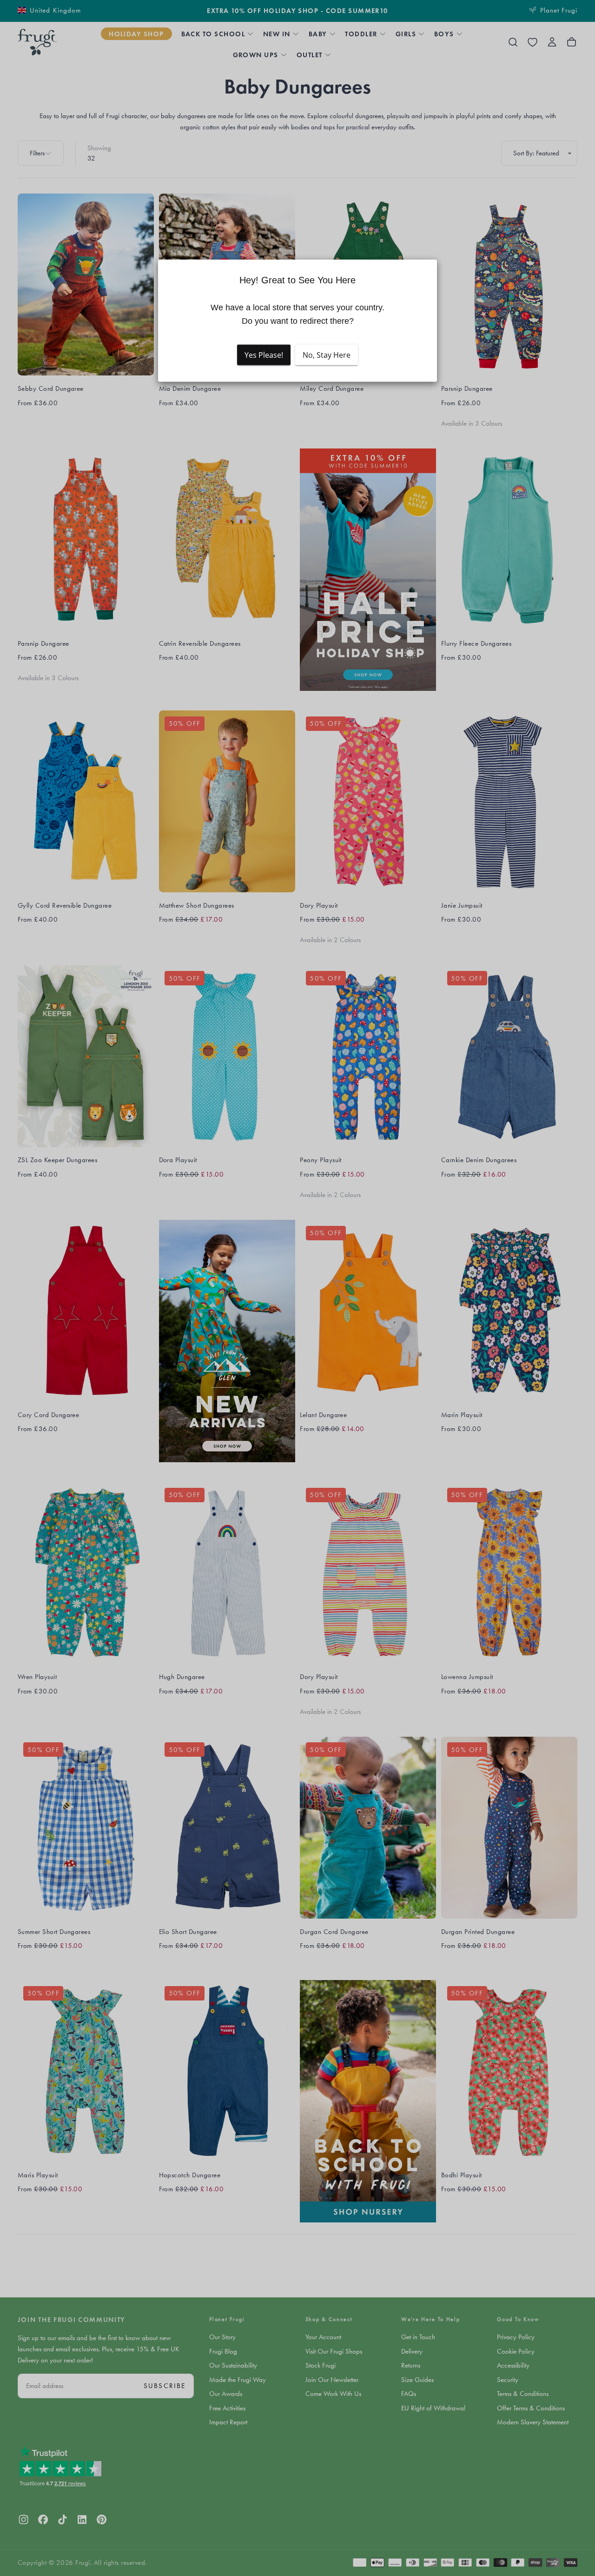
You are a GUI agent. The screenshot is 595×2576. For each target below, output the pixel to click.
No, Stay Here (327, 355)
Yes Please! (264, 355)
